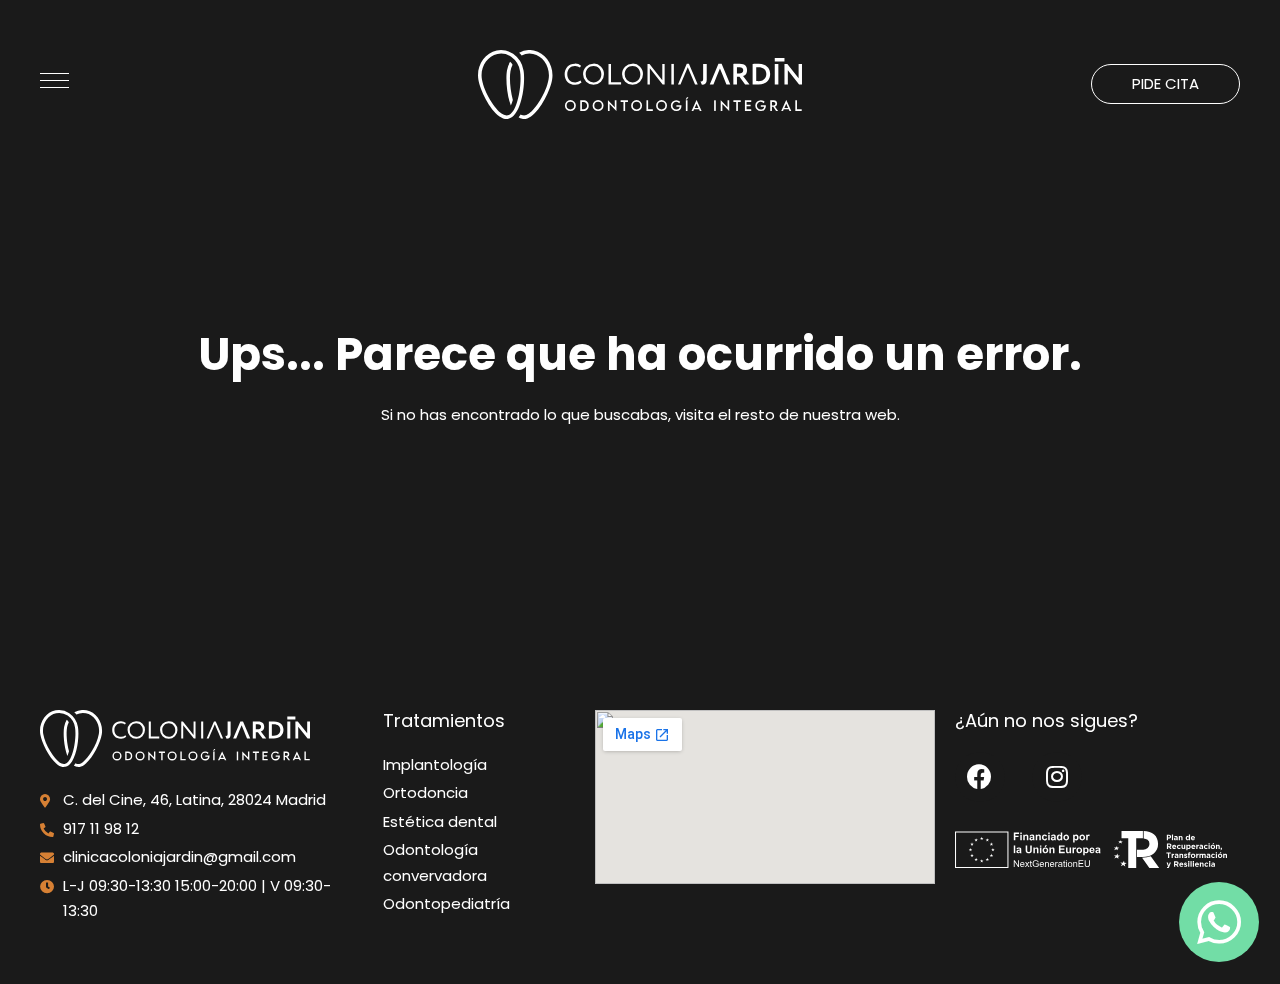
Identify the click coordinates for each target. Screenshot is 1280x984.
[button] (1165, 84)
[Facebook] (980, 777)
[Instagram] (1057, 777)
